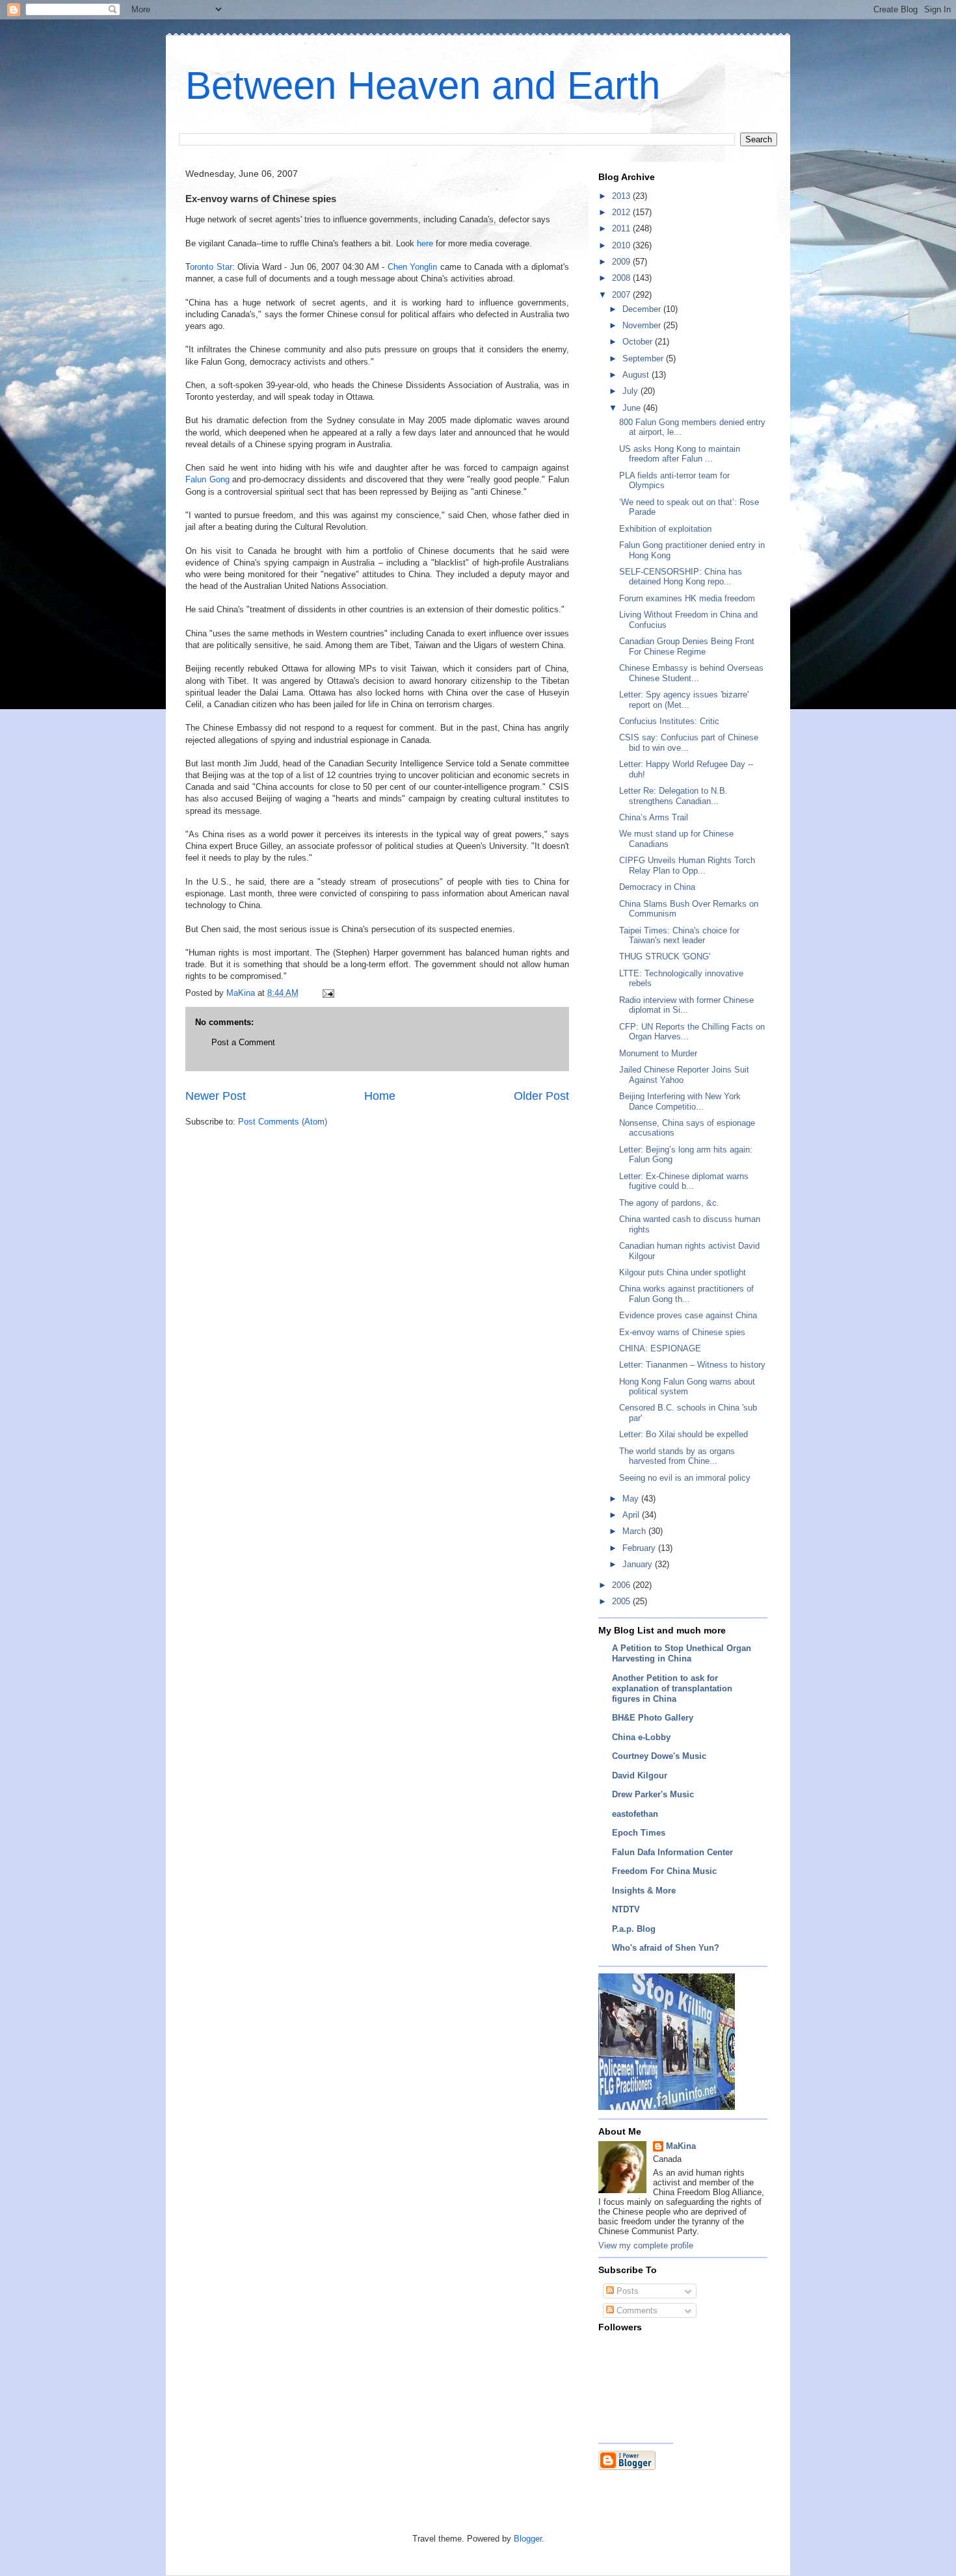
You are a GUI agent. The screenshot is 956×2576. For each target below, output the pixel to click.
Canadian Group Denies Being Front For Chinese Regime (687, 646)
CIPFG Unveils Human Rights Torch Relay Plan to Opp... (687, 865)
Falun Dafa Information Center (672, 1852)
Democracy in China (657, 887)
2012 (622, 212)
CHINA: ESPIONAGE (660, 1348)
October (639, 342)
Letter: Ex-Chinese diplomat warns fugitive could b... (684, 1181)
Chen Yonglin (413, 267)
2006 (622, 1585)
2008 (622, 278)
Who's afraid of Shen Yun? (666, 1948)
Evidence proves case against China (688, 1315)
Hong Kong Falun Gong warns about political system (687, 1387)
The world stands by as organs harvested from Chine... (677, 1456)
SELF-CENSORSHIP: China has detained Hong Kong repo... (681, 577)
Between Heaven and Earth (423, 85)
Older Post (541, 1096)
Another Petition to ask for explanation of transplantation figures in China (672, 1688)
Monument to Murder (658, 1053)
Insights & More (644, 1891)
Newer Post (216, 1096)
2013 (622, 196)
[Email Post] (327, 993)
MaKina (681, 2146)
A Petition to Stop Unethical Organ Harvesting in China (682, 1653)
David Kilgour (640, 1776)
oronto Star (211, 267)
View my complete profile (646, 2245)
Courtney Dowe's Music (659, 1756)
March (635, 1531)
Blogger (528, 2539)
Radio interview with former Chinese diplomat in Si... (686, 1005)
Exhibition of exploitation (665, 529)
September (644, 358)
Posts (626, 2291)
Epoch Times (639, 1833)
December (643, 309)
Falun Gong (207, 479)
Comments (636, 2310)
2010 (622, 245)
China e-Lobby (641, 1737)
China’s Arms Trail (654, 817)
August (637, 375)
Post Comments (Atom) (283, 1122)
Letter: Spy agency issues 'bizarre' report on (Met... (684, 700)
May (632, 1499)
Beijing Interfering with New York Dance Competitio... (680, 1101)
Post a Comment (243, 1042)
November (643, 325)
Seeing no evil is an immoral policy (685, 1478)
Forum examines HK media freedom (687, 598)
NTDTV (626, 1909)
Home (380, 1096)
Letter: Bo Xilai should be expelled (684, 1434)
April (632, 1515)
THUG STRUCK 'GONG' (665, 956)
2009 (622, 262)
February (640, 1548)
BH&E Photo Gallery (653, 1718)
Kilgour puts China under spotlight (683, 1272)
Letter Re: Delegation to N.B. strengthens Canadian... (673, 796)
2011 (622, 228)
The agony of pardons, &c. (669, 1203)
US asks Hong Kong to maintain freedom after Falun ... (680, 454)
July (631, 391)
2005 (622, 1601)
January (639, 1564)
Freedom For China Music (664, 1871)
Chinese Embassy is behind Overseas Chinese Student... (691, 673)
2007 (622, 295)
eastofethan (635, 1814)
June (633, 408)
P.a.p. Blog (634, 1929)
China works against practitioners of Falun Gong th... (686, 1294)
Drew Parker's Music (653, 1794)
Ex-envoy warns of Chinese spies (682, 1332)
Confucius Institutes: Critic (669, 721)
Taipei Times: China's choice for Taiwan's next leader (679, 936)
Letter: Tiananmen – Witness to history (692, 1365)
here (425, 243)
